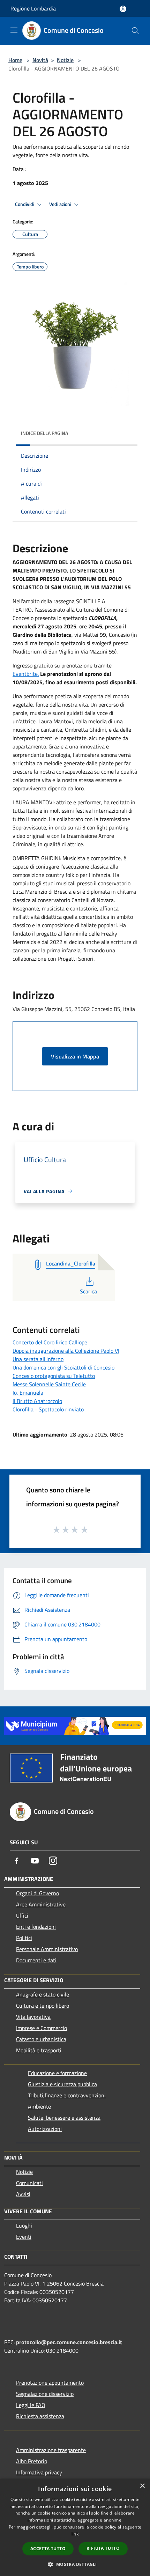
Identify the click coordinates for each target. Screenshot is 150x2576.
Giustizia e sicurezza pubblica (62, 2084)
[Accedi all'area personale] (123, 9)
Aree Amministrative (41, 1904)
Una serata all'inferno (38, 1359)
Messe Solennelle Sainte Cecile (49, 1384)
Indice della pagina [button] (44, 433)
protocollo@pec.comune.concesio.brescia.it (69, 2342)
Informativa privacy (39, 2472)
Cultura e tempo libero (43, 2006)
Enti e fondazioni (36, 1927)
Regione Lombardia (33, 8)
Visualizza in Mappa (75, 1056)
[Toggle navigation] (14, 30)
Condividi (25, 204)
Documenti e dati (36, 1960)
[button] (75, 2564)
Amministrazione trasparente (51, 2450)
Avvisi (23, 2194)
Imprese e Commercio (42, 2028)
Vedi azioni (61, 204)
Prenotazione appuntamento (50, 2383)
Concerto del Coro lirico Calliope (50, 1342)
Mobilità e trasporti (39, 2050)
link (75, 2534)
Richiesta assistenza (40, 2416)
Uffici (22, 1916)
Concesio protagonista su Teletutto (54, 1376)
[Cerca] (135, 31)
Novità (40, 60)
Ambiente (39, 2106)
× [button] (142, 2486)
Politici (24, 1938)
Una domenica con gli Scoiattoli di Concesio (63, 1367)
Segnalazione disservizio (45, 2394)
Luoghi (24, 2226)
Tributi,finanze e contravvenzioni (67, 2095)
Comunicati (29, 2183)
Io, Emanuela (28, 1393)
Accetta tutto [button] (48, 2549)
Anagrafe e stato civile (43, 1994)
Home (15, 60)
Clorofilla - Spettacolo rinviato (48, 1409)
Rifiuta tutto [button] (103, 2548)
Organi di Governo (37, 1893)
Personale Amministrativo (47, 1949)
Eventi (24, 2237)
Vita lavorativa (33, 2017)
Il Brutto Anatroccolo (37, 1401)
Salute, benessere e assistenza (64, 2118)
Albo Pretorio (32, 2461)
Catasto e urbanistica (41, 2039)
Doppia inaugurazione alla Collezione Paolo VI (66, 1351)
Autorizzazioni (45, 2129)
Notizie (65, 60)
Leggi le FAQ (31, 2405)
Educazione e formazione (57, 2073)
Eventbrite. (26, 674)
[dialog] (75, 2527)
